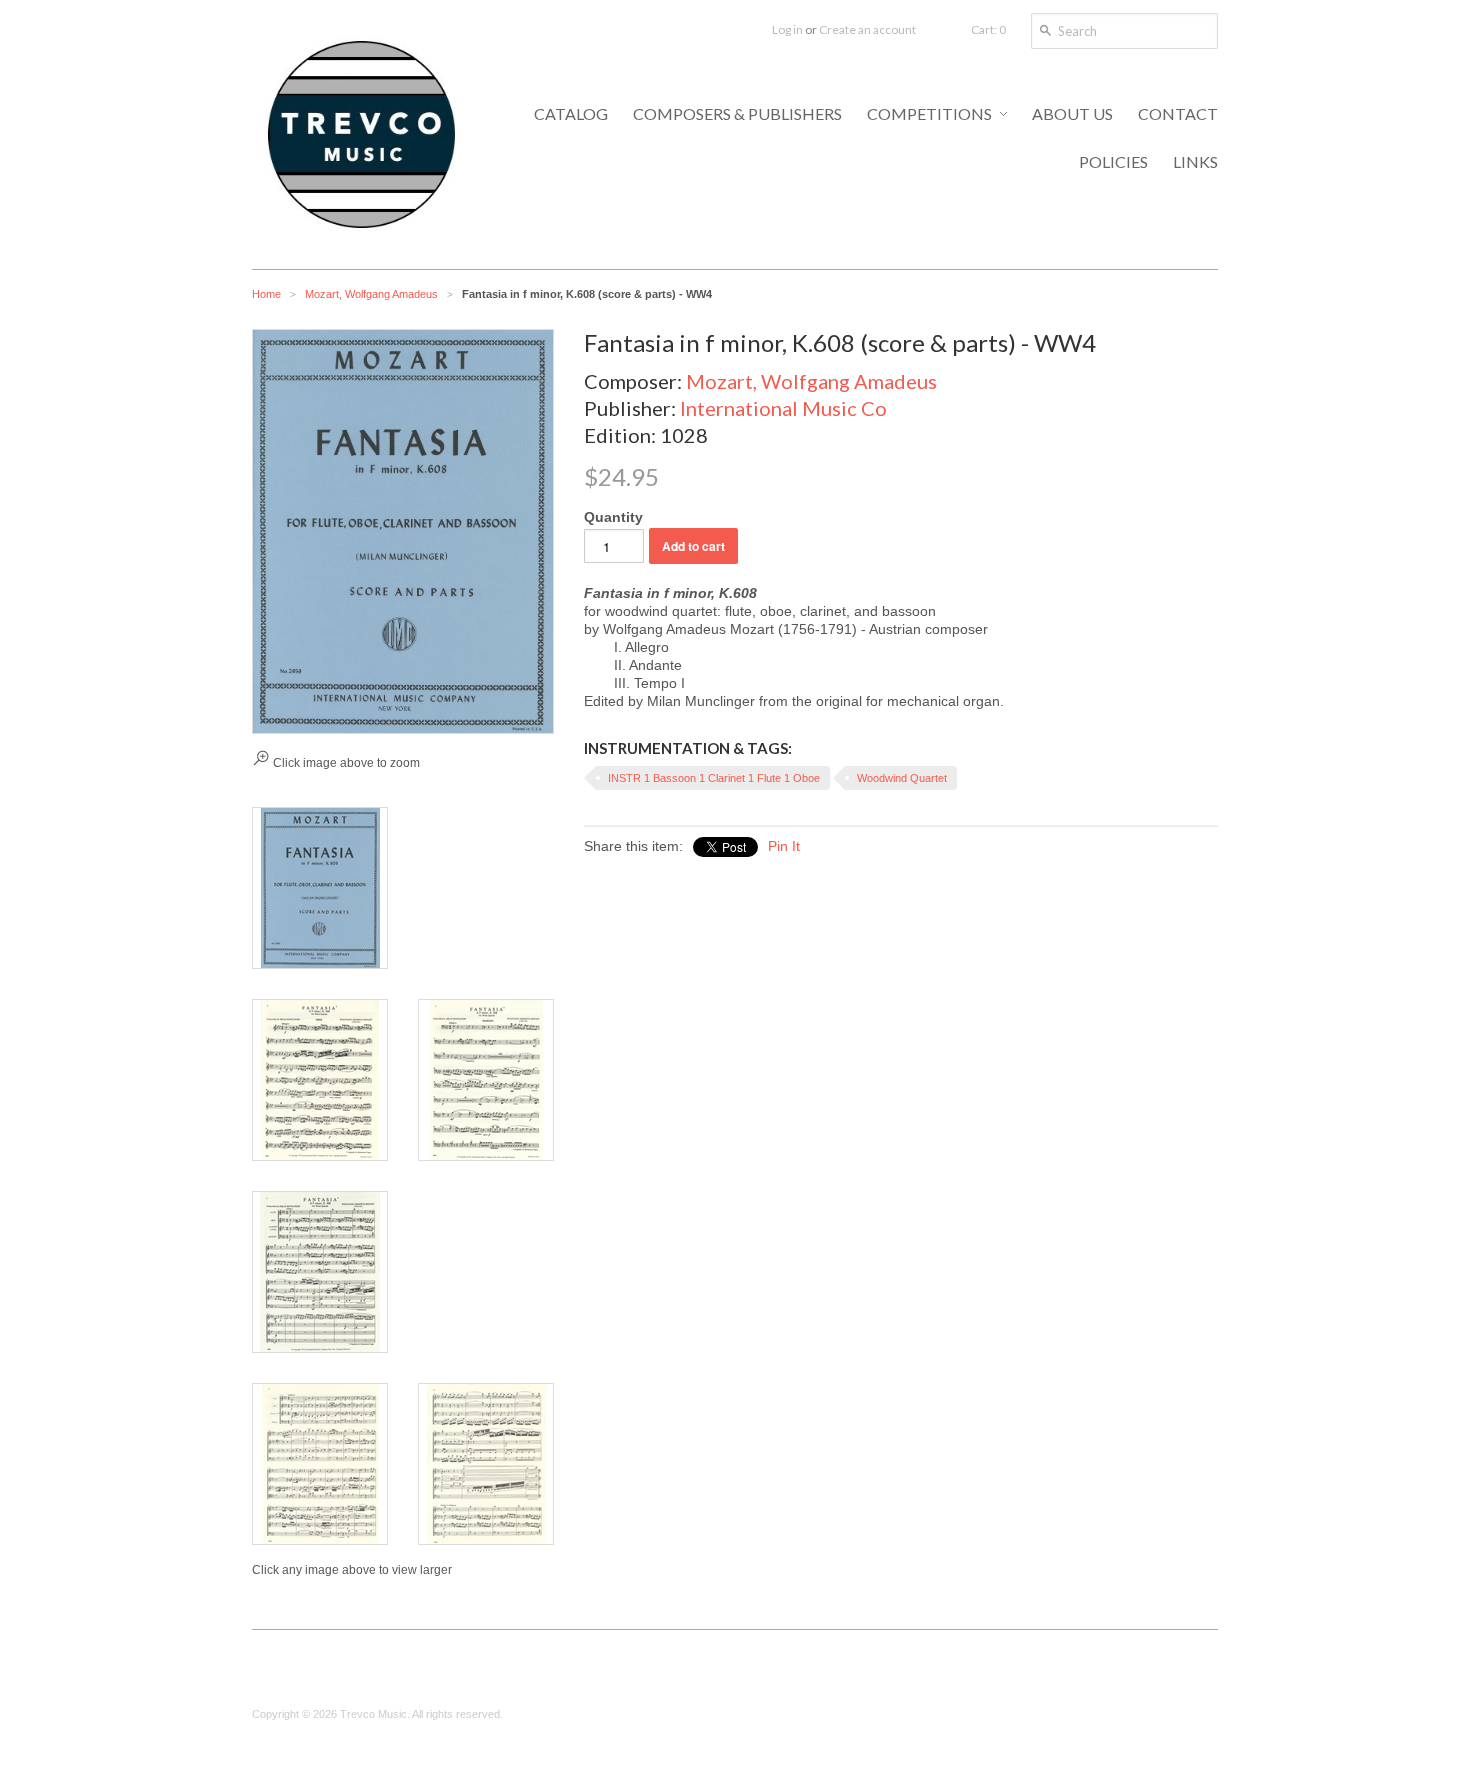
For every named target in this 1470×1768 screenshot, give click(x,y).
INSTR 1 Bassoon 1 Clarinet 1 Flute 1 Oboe (714, 778)
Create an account (867, 29)
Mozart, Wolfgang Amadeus (371, 294)
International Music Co (783, 408)
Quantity (613, 517)
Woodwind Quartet (902, 778)
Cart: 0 (988, 29)
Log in (787, 29)
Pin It (784, 846)
